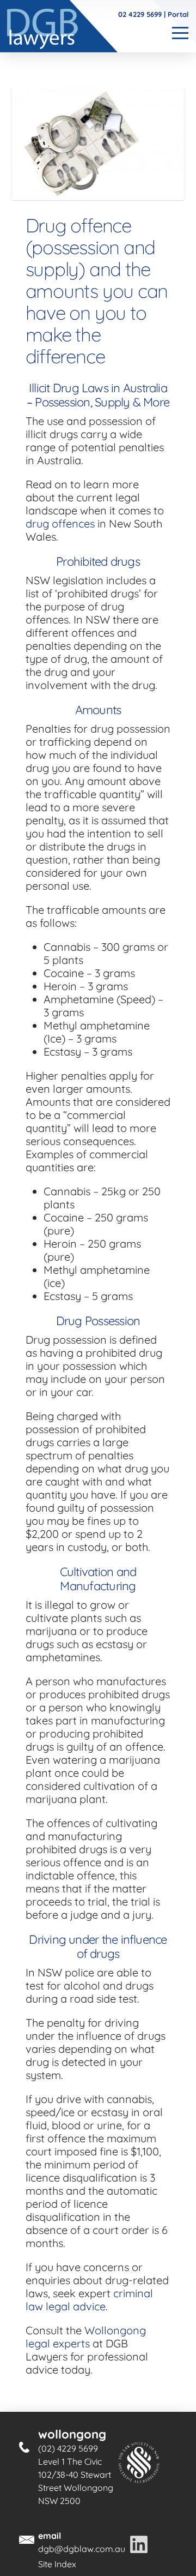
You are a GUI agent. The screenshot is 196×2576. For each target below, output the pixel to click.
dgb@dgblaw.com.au (82, 2549)
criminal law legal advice (89, 2300)
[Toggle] (179, 33)
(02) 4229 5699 (68, 2448)
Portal (178, 14)
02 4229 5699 (140, 14)
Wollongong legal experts (86, 2337)
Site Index (57, 2564)
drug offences (60, 523)
